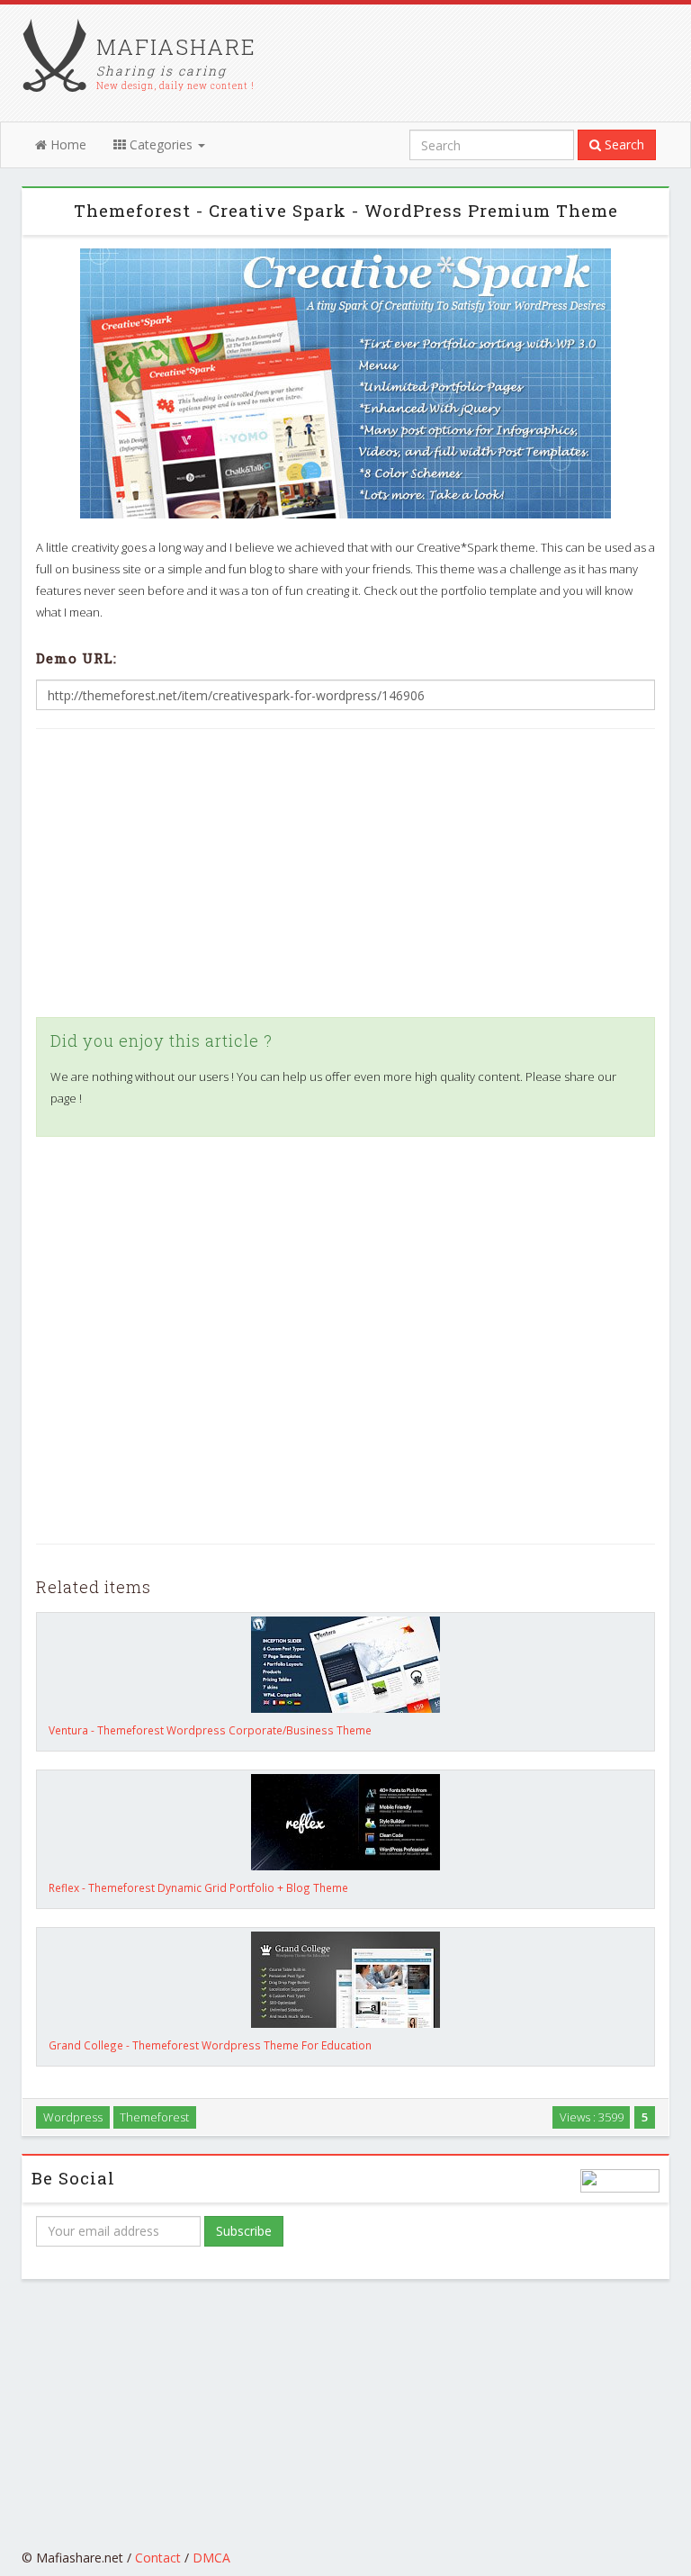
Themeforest (154, 2117)
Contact (158, 2558)
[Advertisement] (345, 873)
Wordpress (73, 2117)
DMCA (211, 2558)
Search (623, 144)
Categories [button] (161, 144)
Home (67, 144)
